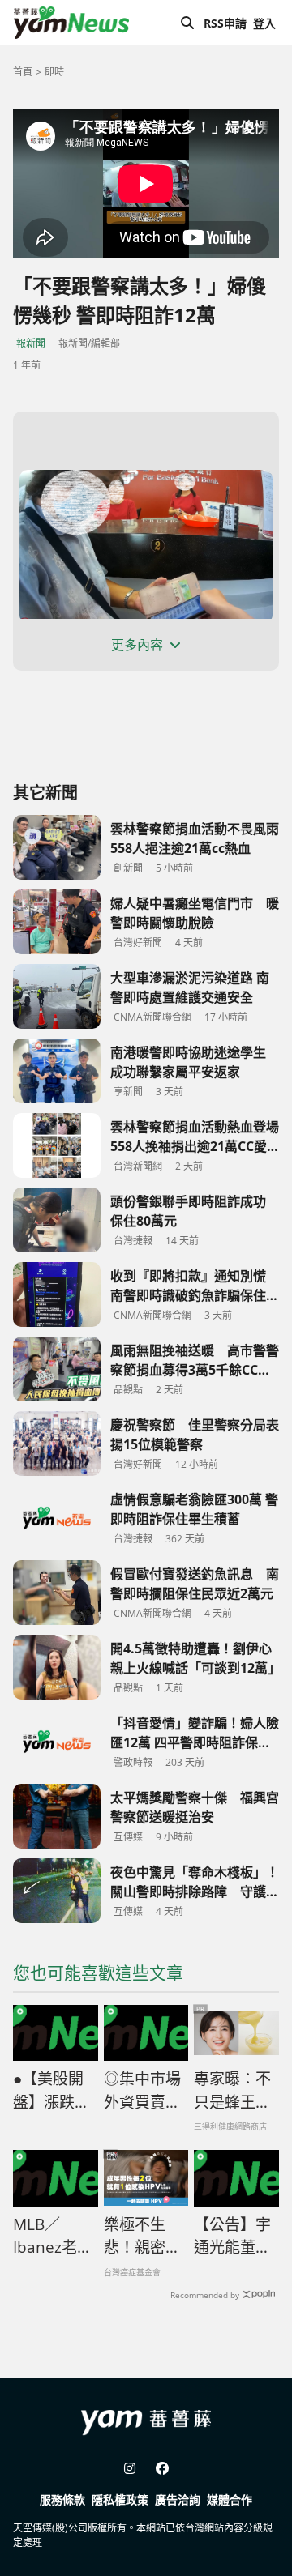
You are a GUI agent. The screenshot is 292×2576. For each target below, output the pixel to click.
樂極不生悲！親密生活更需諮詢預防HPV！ (142, 2237)
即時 (54, 72)
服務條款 (62, 2499)
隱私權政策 (120, 2499)
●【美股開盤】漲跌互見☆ (52, 2091)
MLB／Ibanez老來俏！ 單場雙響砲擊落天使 (53, 2237)
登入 (264, 23)
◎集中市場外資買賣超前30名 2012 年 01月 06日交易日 (146, 2091)
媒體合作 (230, 2499)
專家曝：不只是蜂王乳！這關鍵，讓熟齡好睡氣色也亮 (232, 2091)
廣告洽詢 (178, 2499)
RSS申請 (225, 23)
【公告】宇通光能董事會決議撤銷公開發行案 (232, 2237)
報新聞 (31, 343)
